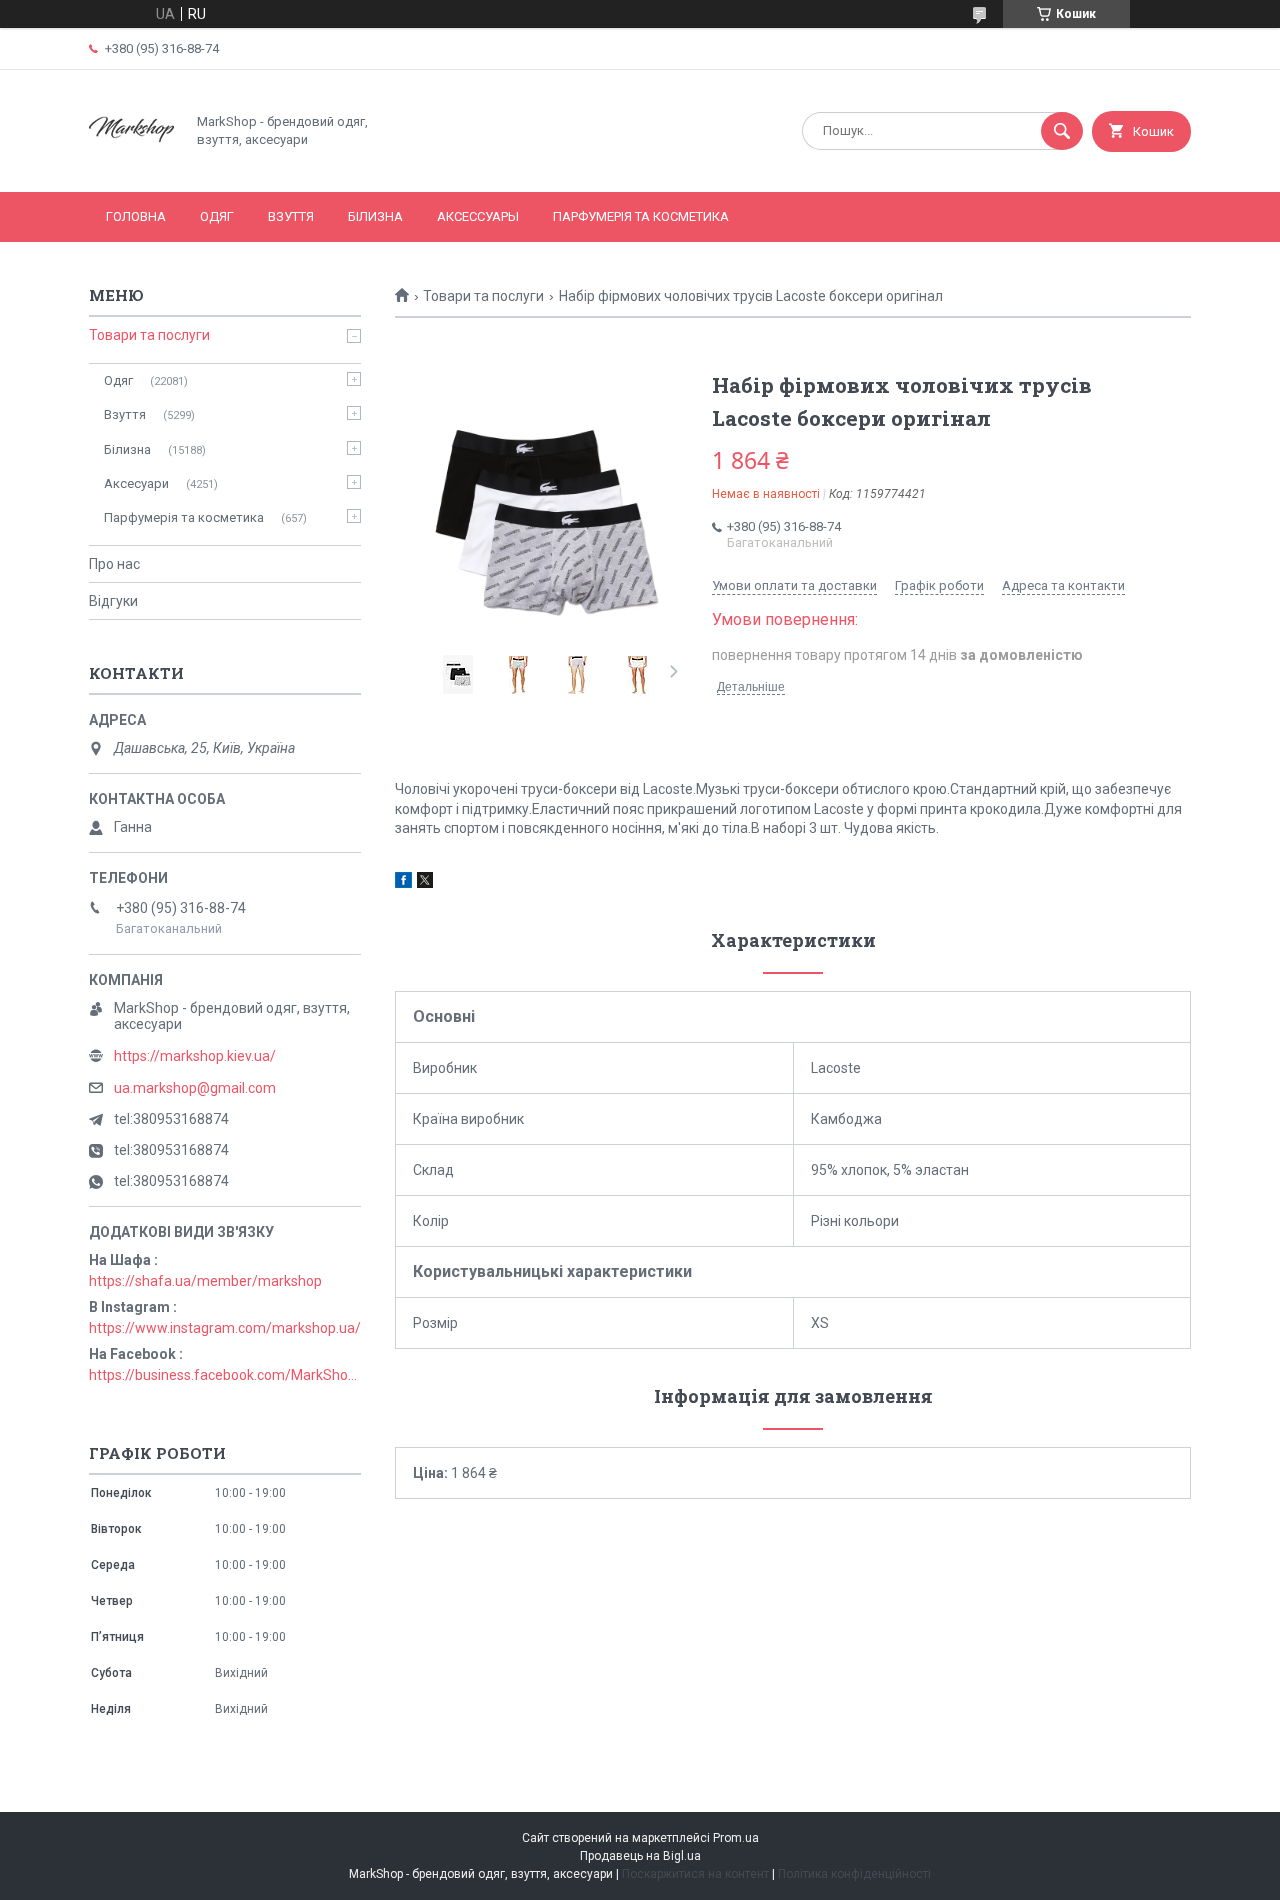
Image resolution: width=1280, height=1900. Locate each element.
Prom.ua (736, 1838)
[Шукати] (1062, 131)
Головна (136, 216)
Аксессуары (478, 216)
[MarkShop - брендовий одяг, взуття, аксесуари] (131, 167)
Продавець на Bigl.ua (640, 1856)
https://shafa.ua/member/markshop (205, 1281)
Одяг (217, 216)
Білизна (375, 216)
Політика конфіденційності (854, 1874)
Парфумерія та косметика (641, 216)
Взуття (291, 216)
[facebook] (403, 883)
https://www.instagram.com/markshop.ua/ (225, 1328)
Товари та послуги (483, 296)
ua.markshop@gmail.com (195, 1088)
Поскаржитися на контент (695, 1874)
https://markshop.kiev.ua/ (195, 1056)
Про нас (114, 564)
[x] (425, 883)
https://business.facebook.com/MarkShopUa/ (225, 1375)
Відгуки (113, 601)
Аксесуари (136, 483)
